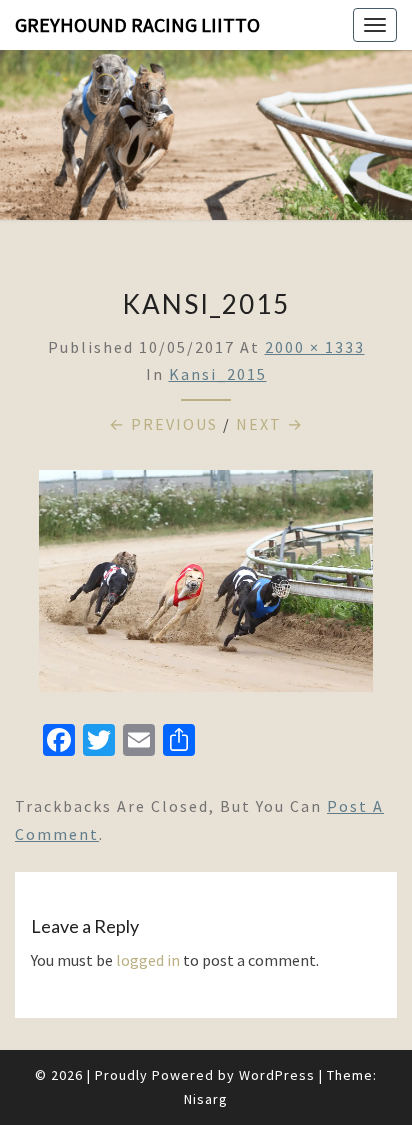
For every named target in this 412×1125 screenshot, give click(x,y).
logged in (148, 960)
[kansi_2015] (206, 587)
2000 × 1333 (315, 347)
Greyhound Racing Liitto (137, 24)
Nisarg (206, 1099)
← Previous (163, 424)
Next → (270, 424)
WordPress (277, 1075)
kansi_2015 (218, 374)
